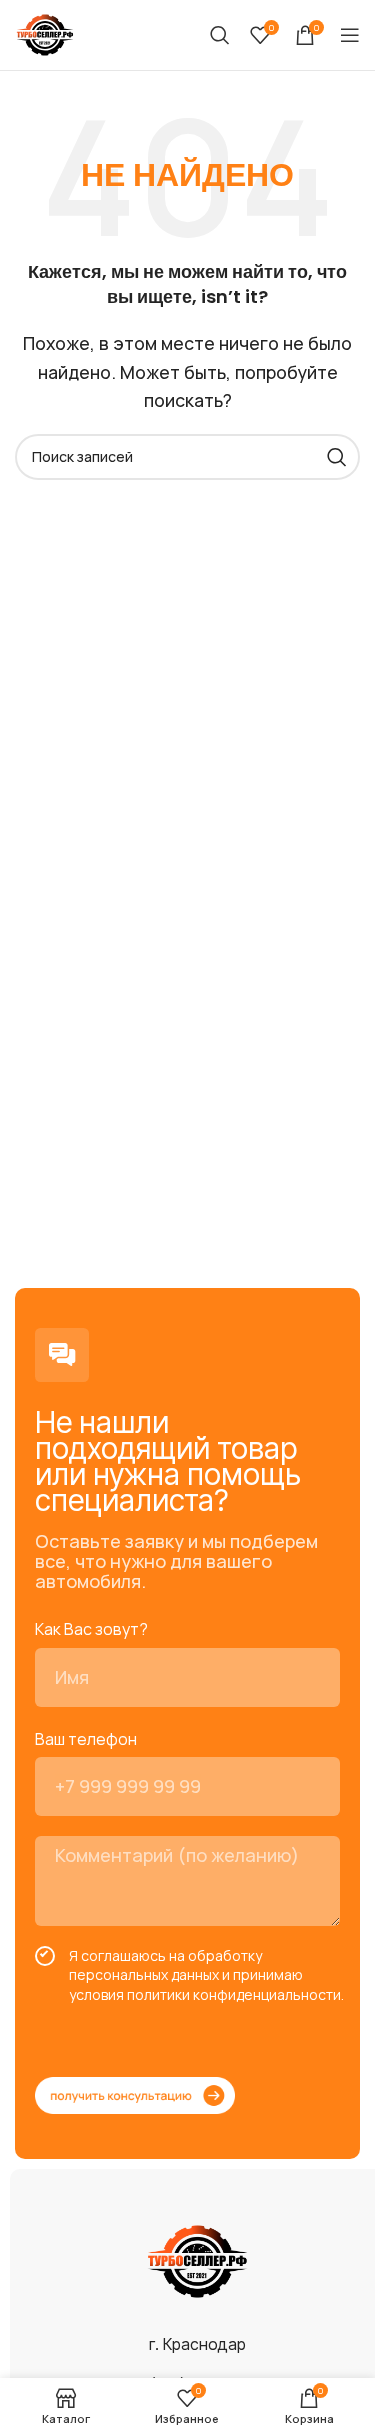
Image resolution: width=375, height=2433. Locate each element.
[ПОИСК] (337, 457)
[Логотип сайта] (45, 33)
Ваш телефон (86, 1739)
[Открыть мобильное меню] (350, 35)
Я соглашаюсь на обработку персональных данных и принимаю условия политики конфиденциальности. (206, 1975)
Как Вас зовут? (91, 1629)
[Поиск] (220, 35)
